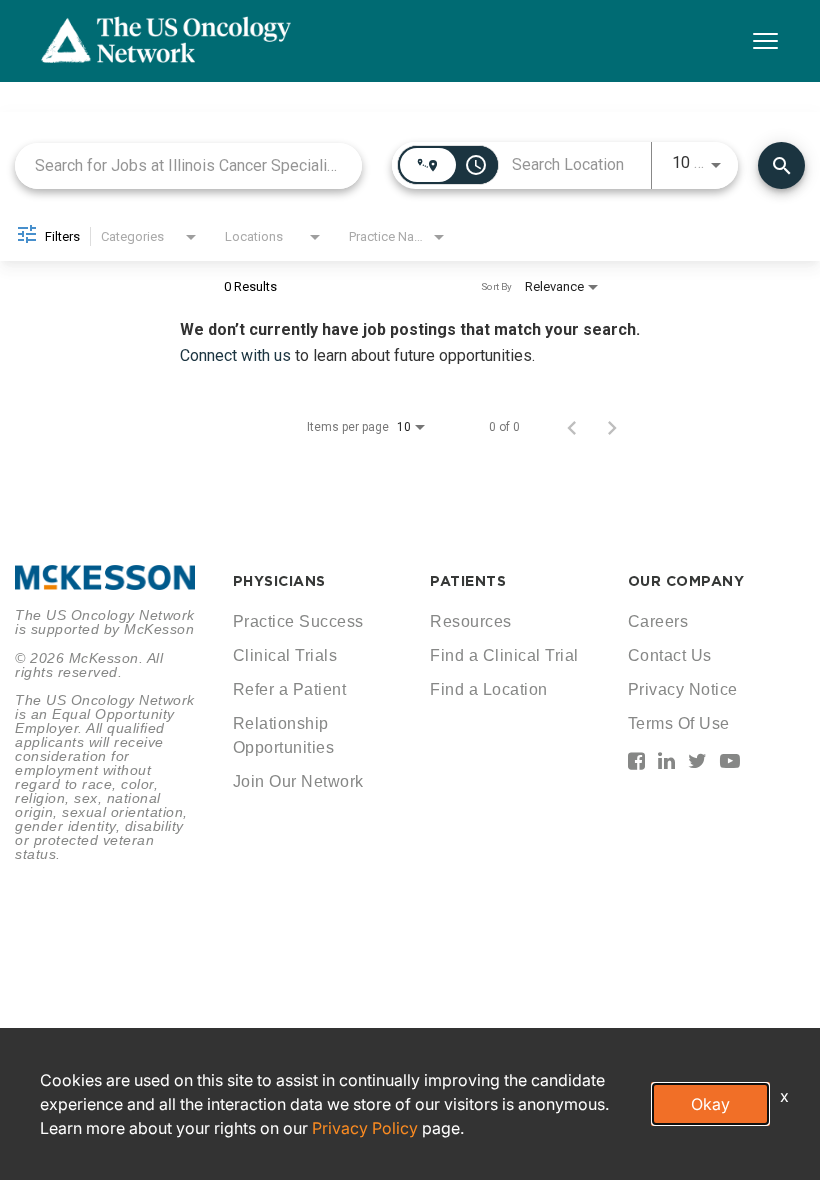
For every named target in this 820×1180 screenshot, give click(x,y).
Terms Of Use (679, 723)
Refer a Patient (290, 689)
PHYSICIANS (279, 581)
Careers (658, 621)
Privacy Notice (683, 689)
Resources (471, 621)
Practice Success (298, 621)
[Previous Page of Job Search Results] (572, 427)
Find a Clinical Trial (504, 655)
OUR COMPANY (686, 581)
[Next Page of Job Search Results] (612, 427)
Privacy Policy (365, 1128)
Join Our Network (298, 781)
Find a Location (489, 689)
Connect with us (237, 355)
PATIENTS (468, 581)
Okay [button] (710, 1104)
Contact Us (670, 655)
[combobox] (188, 165)
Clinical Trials (285, 655)
